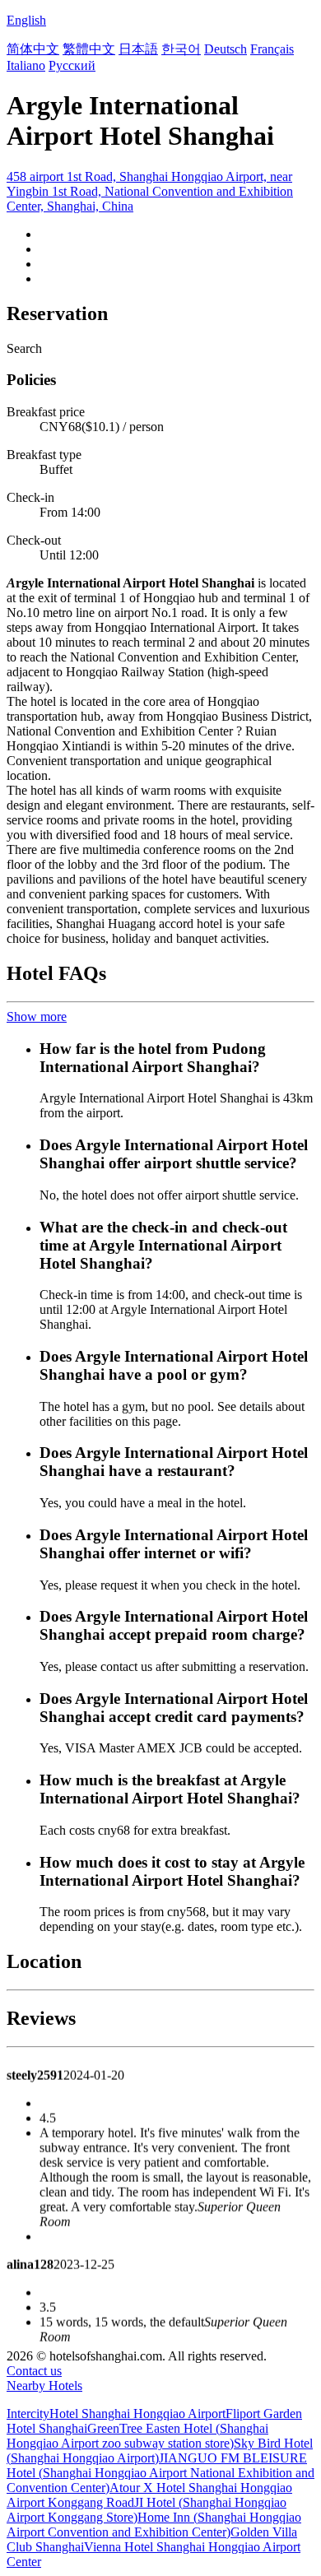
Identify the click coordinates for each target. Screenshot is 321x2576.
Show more (37, 1016)
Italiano (26, 65)
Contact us (34, 2371)
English (26, 20)
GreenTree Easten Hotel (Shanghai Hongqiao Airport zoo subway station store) (137, 2436)
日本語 (138, 49)
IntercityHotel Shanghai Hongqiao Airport (116, 2414)
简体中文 (33, 49)
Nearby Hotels (44, 2386)
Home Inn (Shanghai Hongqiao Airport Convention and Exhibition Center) (154, 2525)
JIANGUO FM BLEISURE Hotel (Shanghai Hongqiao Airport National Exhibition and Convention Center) (160, 2473)
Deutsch (226, 49)
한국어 (181, 49)
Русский (72, 65)
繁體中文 (89, 49)
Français (272, 49)
